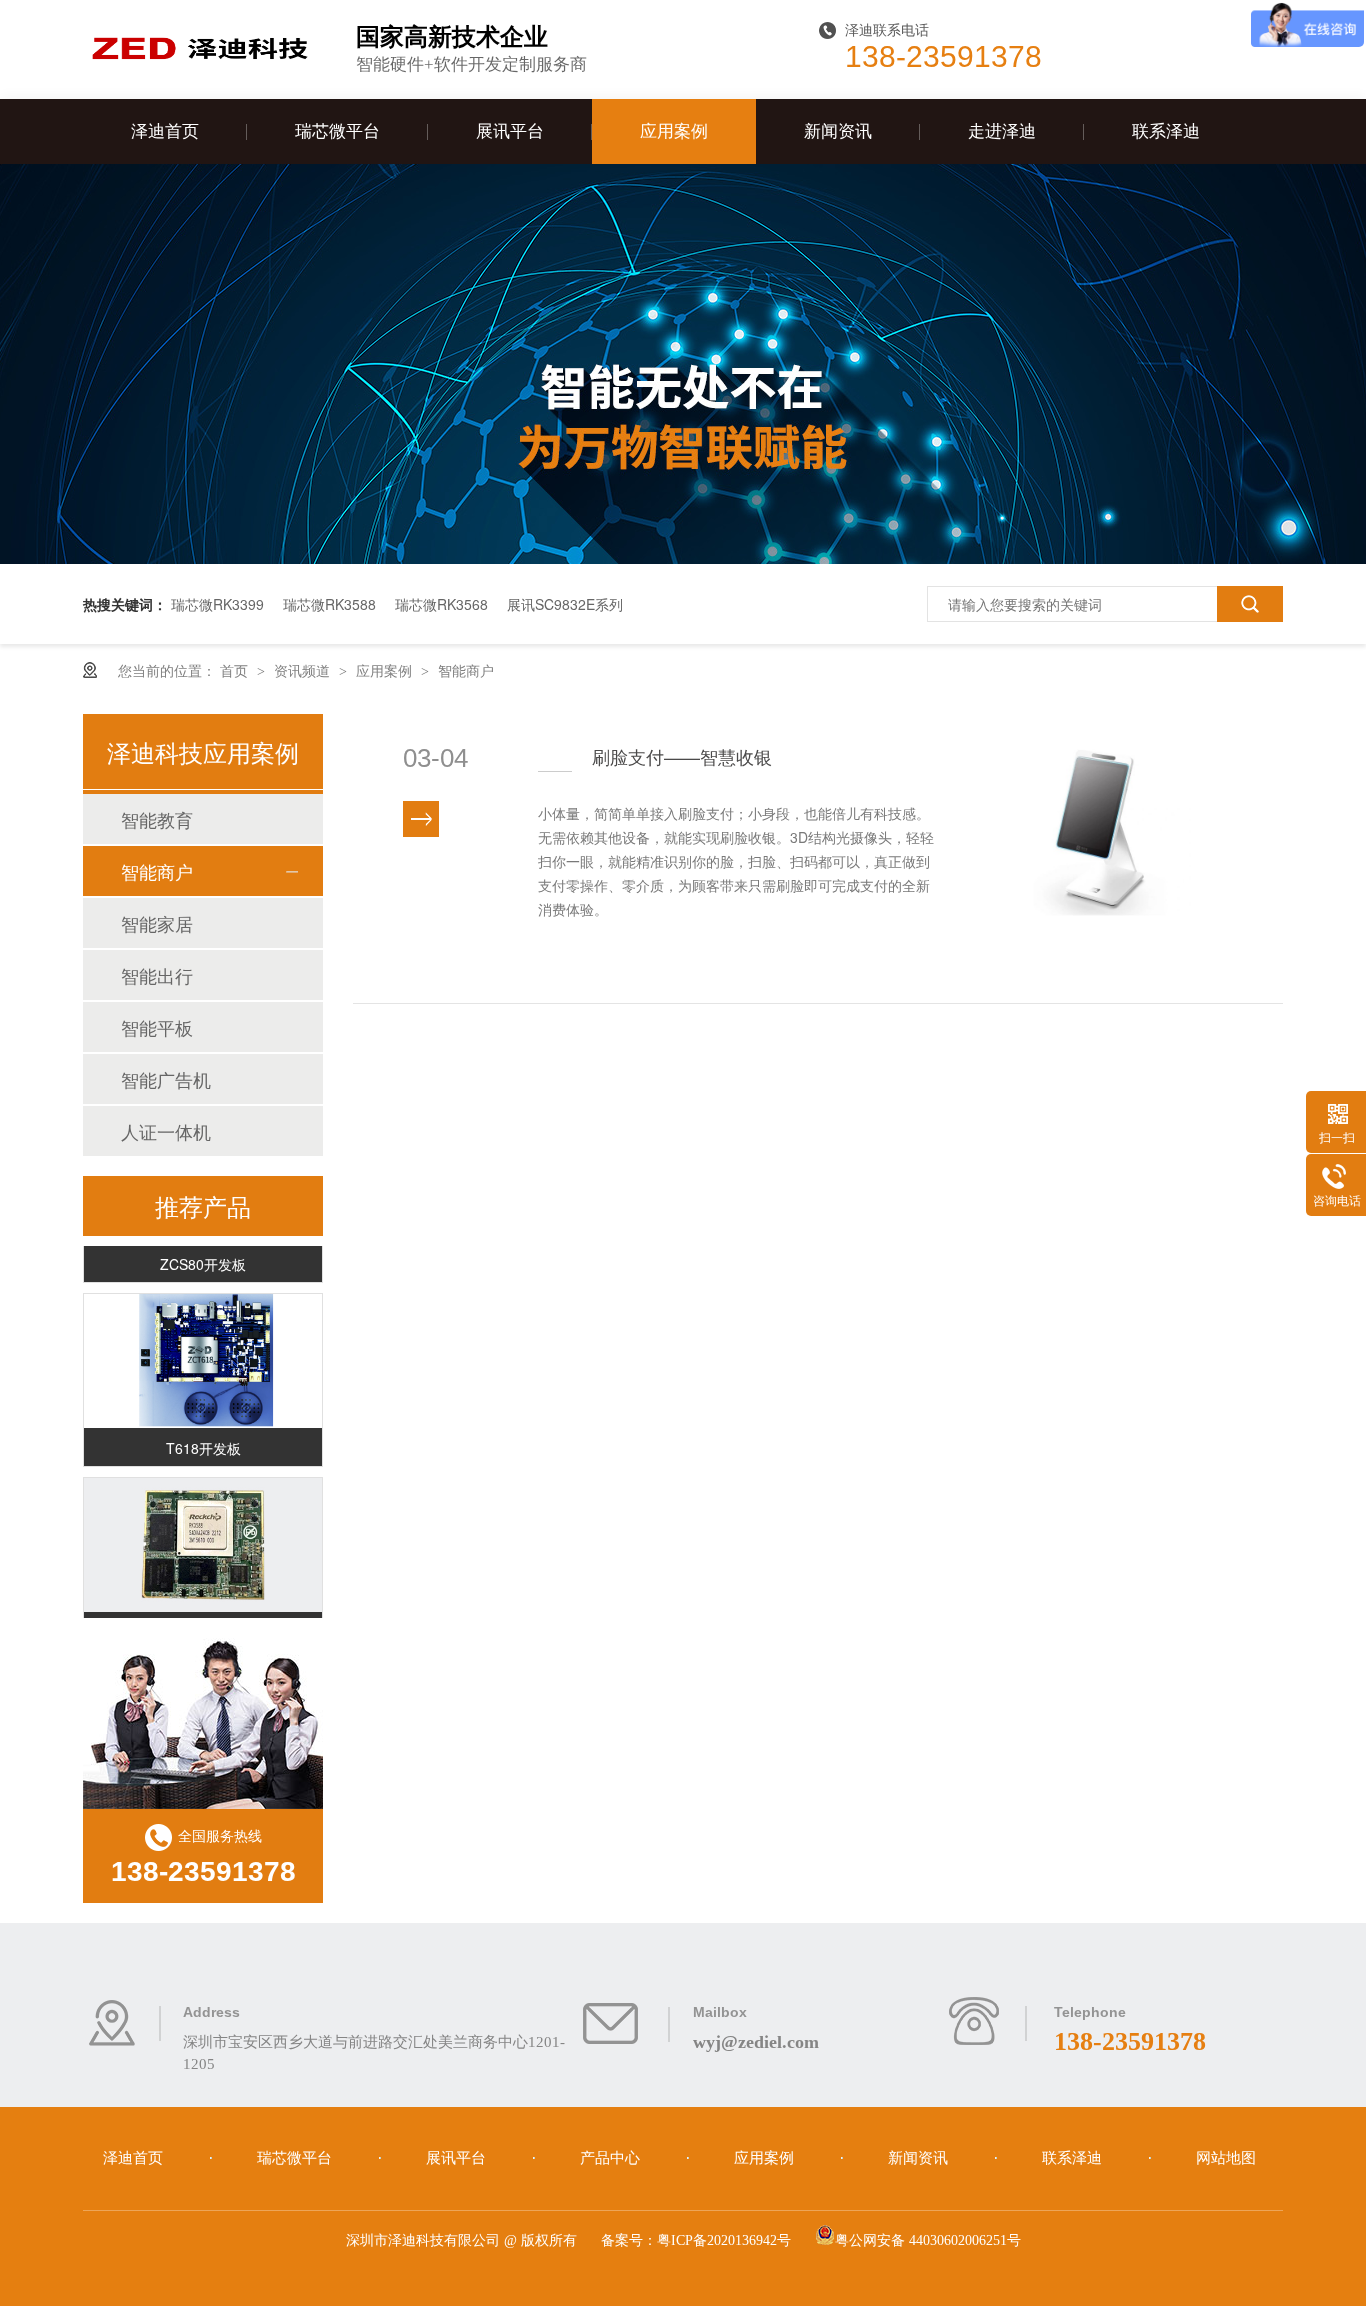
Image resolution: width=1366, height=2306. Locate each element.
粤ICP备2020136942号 (724, 2240)
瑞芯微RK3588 (329, 604)
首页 (236, 670)
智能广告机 (166, 1079)
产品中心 (612, 2158)
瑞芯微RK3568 (441, 604)
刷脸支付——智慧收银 (682, 756)
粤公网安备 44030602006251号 (928, 2240)
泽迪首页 (165, 131)
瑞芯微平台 (337, 131)
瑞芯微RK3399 (217, 604)
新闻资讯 (838, 131)
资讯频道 (304, 670)
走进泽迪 (1002, 131)
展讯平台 (510, 131)
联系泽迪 (1166, 131)
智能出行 (157, 975)
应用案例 (674, 131)
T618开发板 (203, 1439)
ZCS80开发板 (203, 1255)
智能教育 (157, 819)
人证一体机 (166, 1131)
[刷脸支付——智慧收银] (1110, 858)
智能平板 (157, 1027)
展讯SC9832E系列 (565, 604)
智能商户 (466, 670)
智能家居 (157, 923)
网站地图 (1226, 2158)
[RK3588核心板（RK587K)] (203, 1536)
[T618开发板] (203, 1352)
